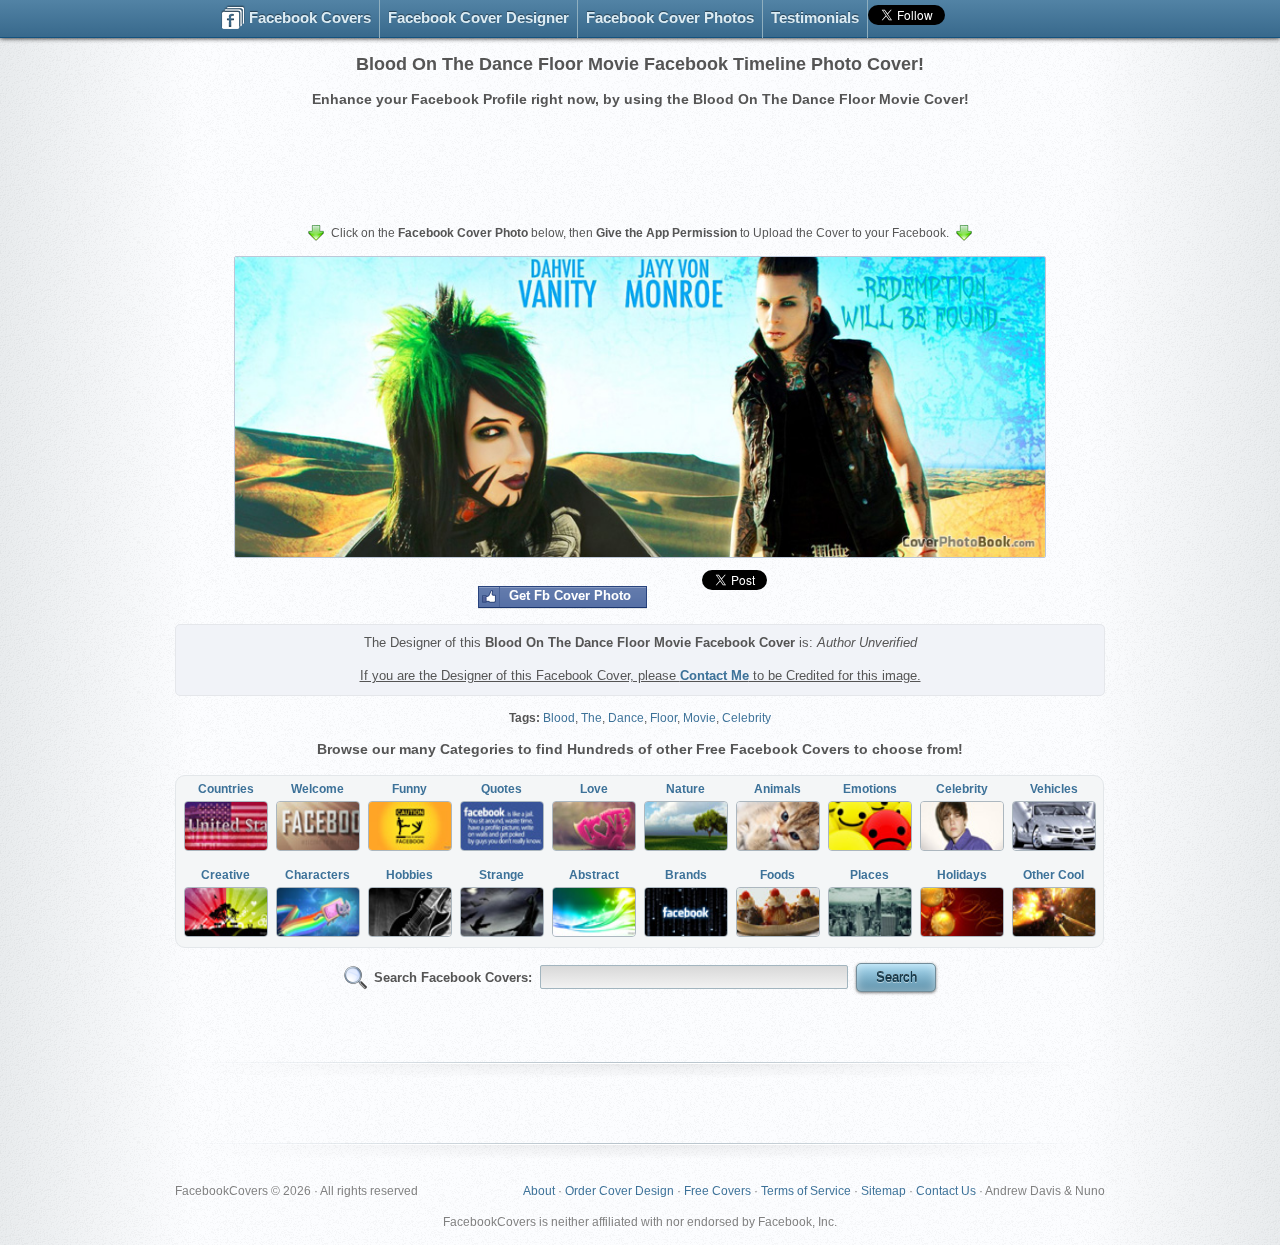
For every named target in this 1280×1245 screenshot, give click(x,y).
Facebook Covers (308, 17)
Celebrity (746, 718)
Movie (699, 718)
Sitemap (883, 1191)
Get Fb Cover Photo (570, 595)
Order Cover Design (619, 1191)
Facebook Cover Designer (478, 17)
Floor (663, 718)
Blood (559, 718)
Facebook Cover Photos (670, 17)
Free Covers (717, 1191)
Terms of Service (806, 1191)
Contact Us (946, 1191)
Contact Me (714, 675)
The (591, 718)
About (539, 1191)
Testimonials (815, 17)
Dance (626, 718)
